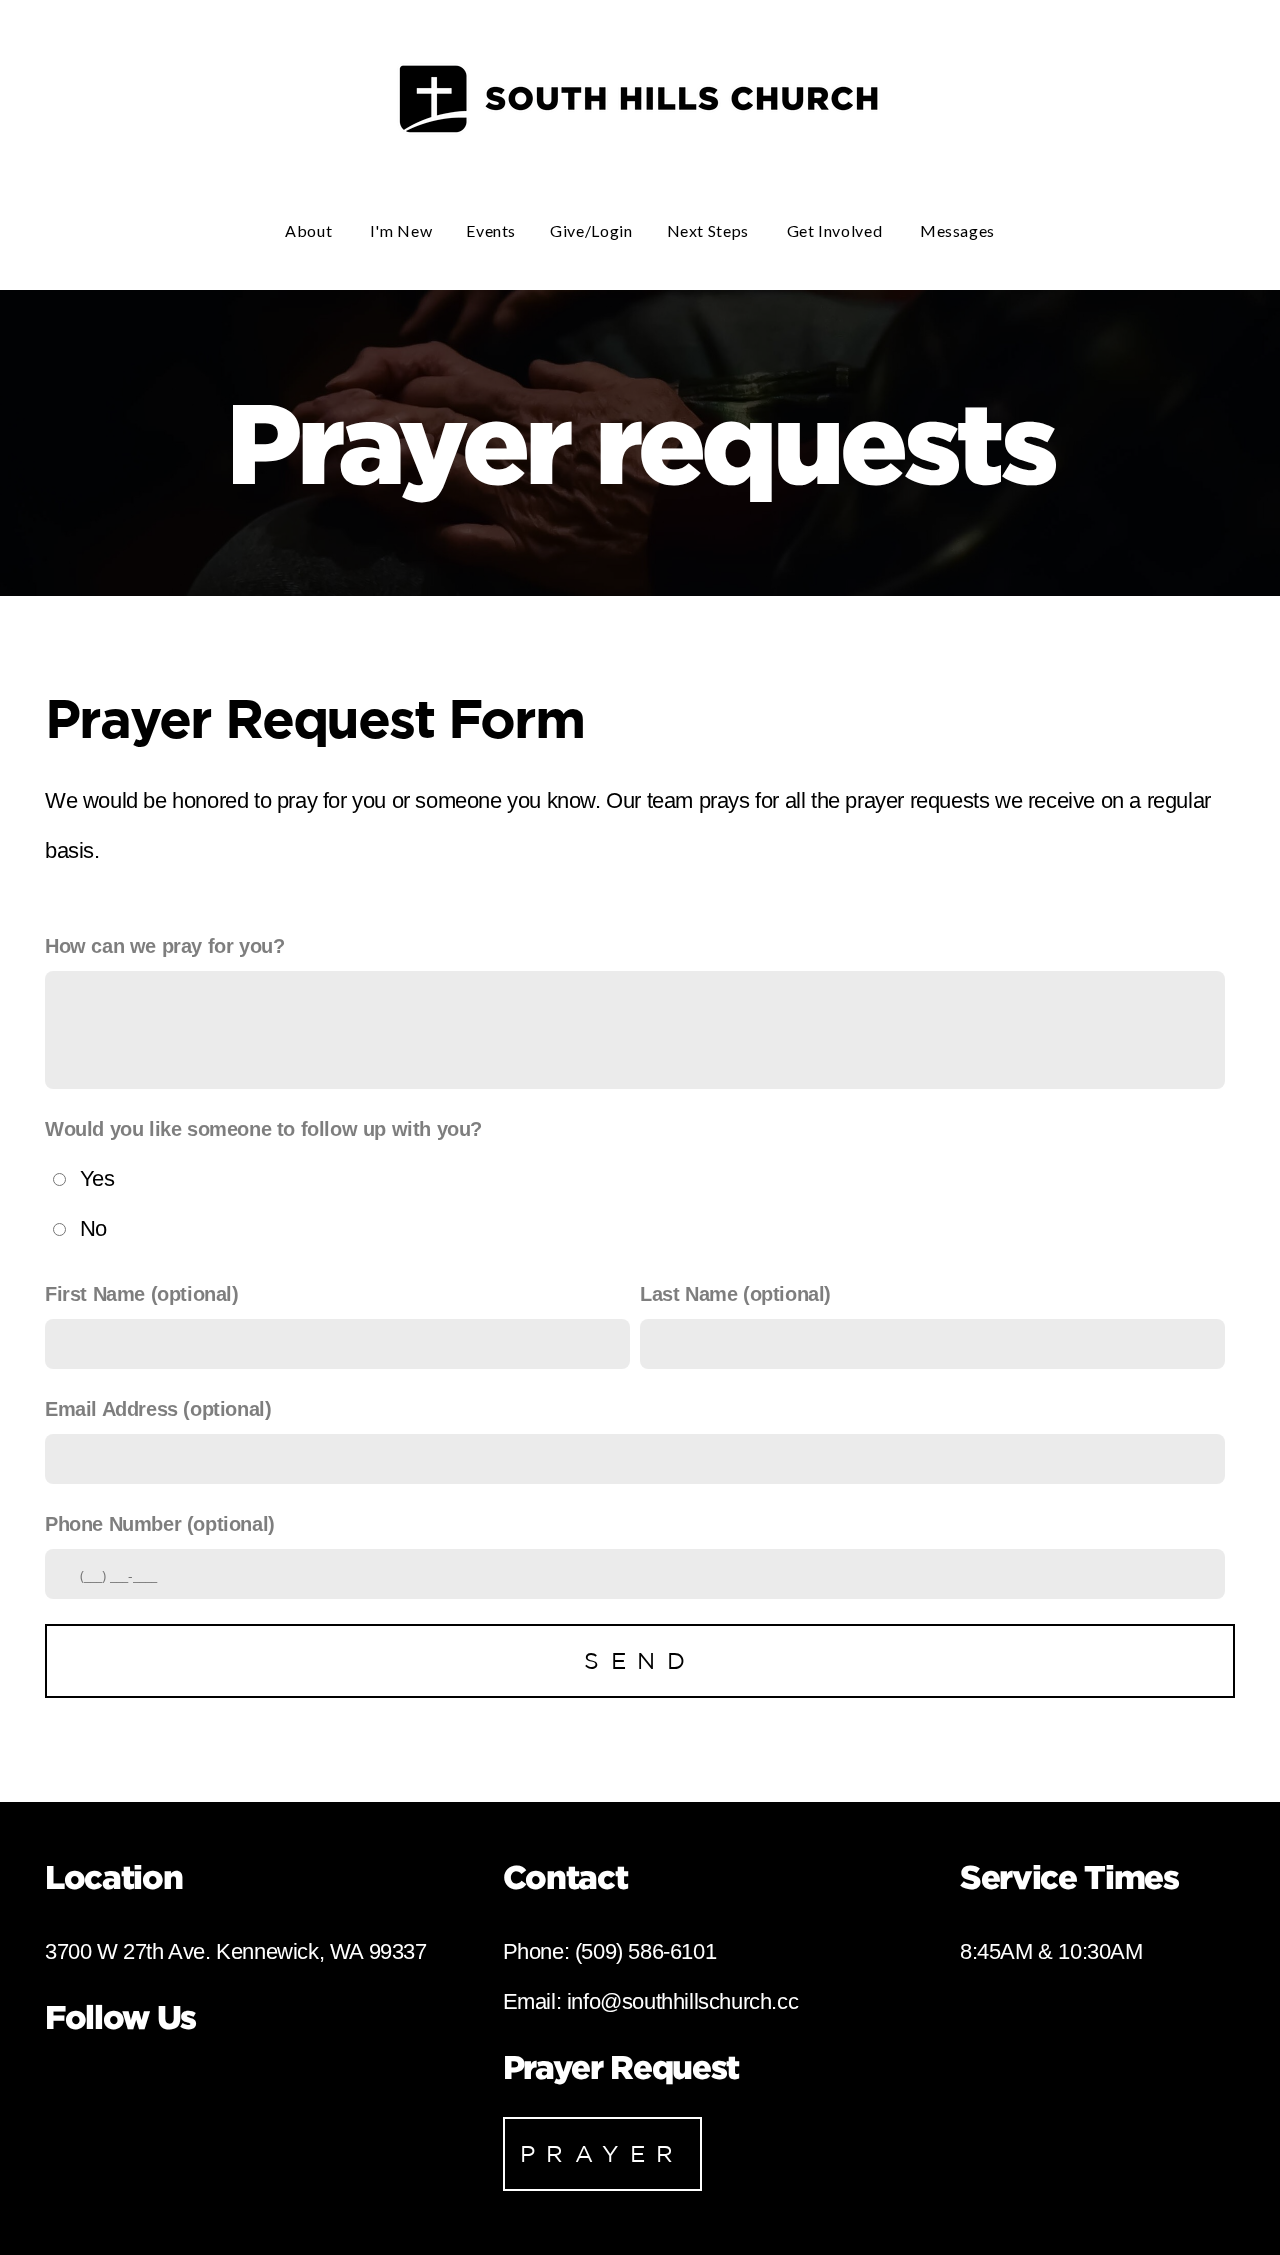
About (310, 230)
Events (491, 230)
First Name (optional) (142, 1294)
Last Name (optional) (735, 1294)
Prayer (602, 2153)
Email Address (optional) (158, 1409)
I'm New (401, 230)
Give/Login (591, 230)
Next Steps (710, 230)
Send (640, 1660)
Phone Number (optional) (160, 1524)
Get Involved (836, 230)
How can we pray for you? (164, 946)
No (93, 1228)
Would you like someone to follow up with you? (263, 1129)
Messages (957, 230)
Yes (97, 1178)
